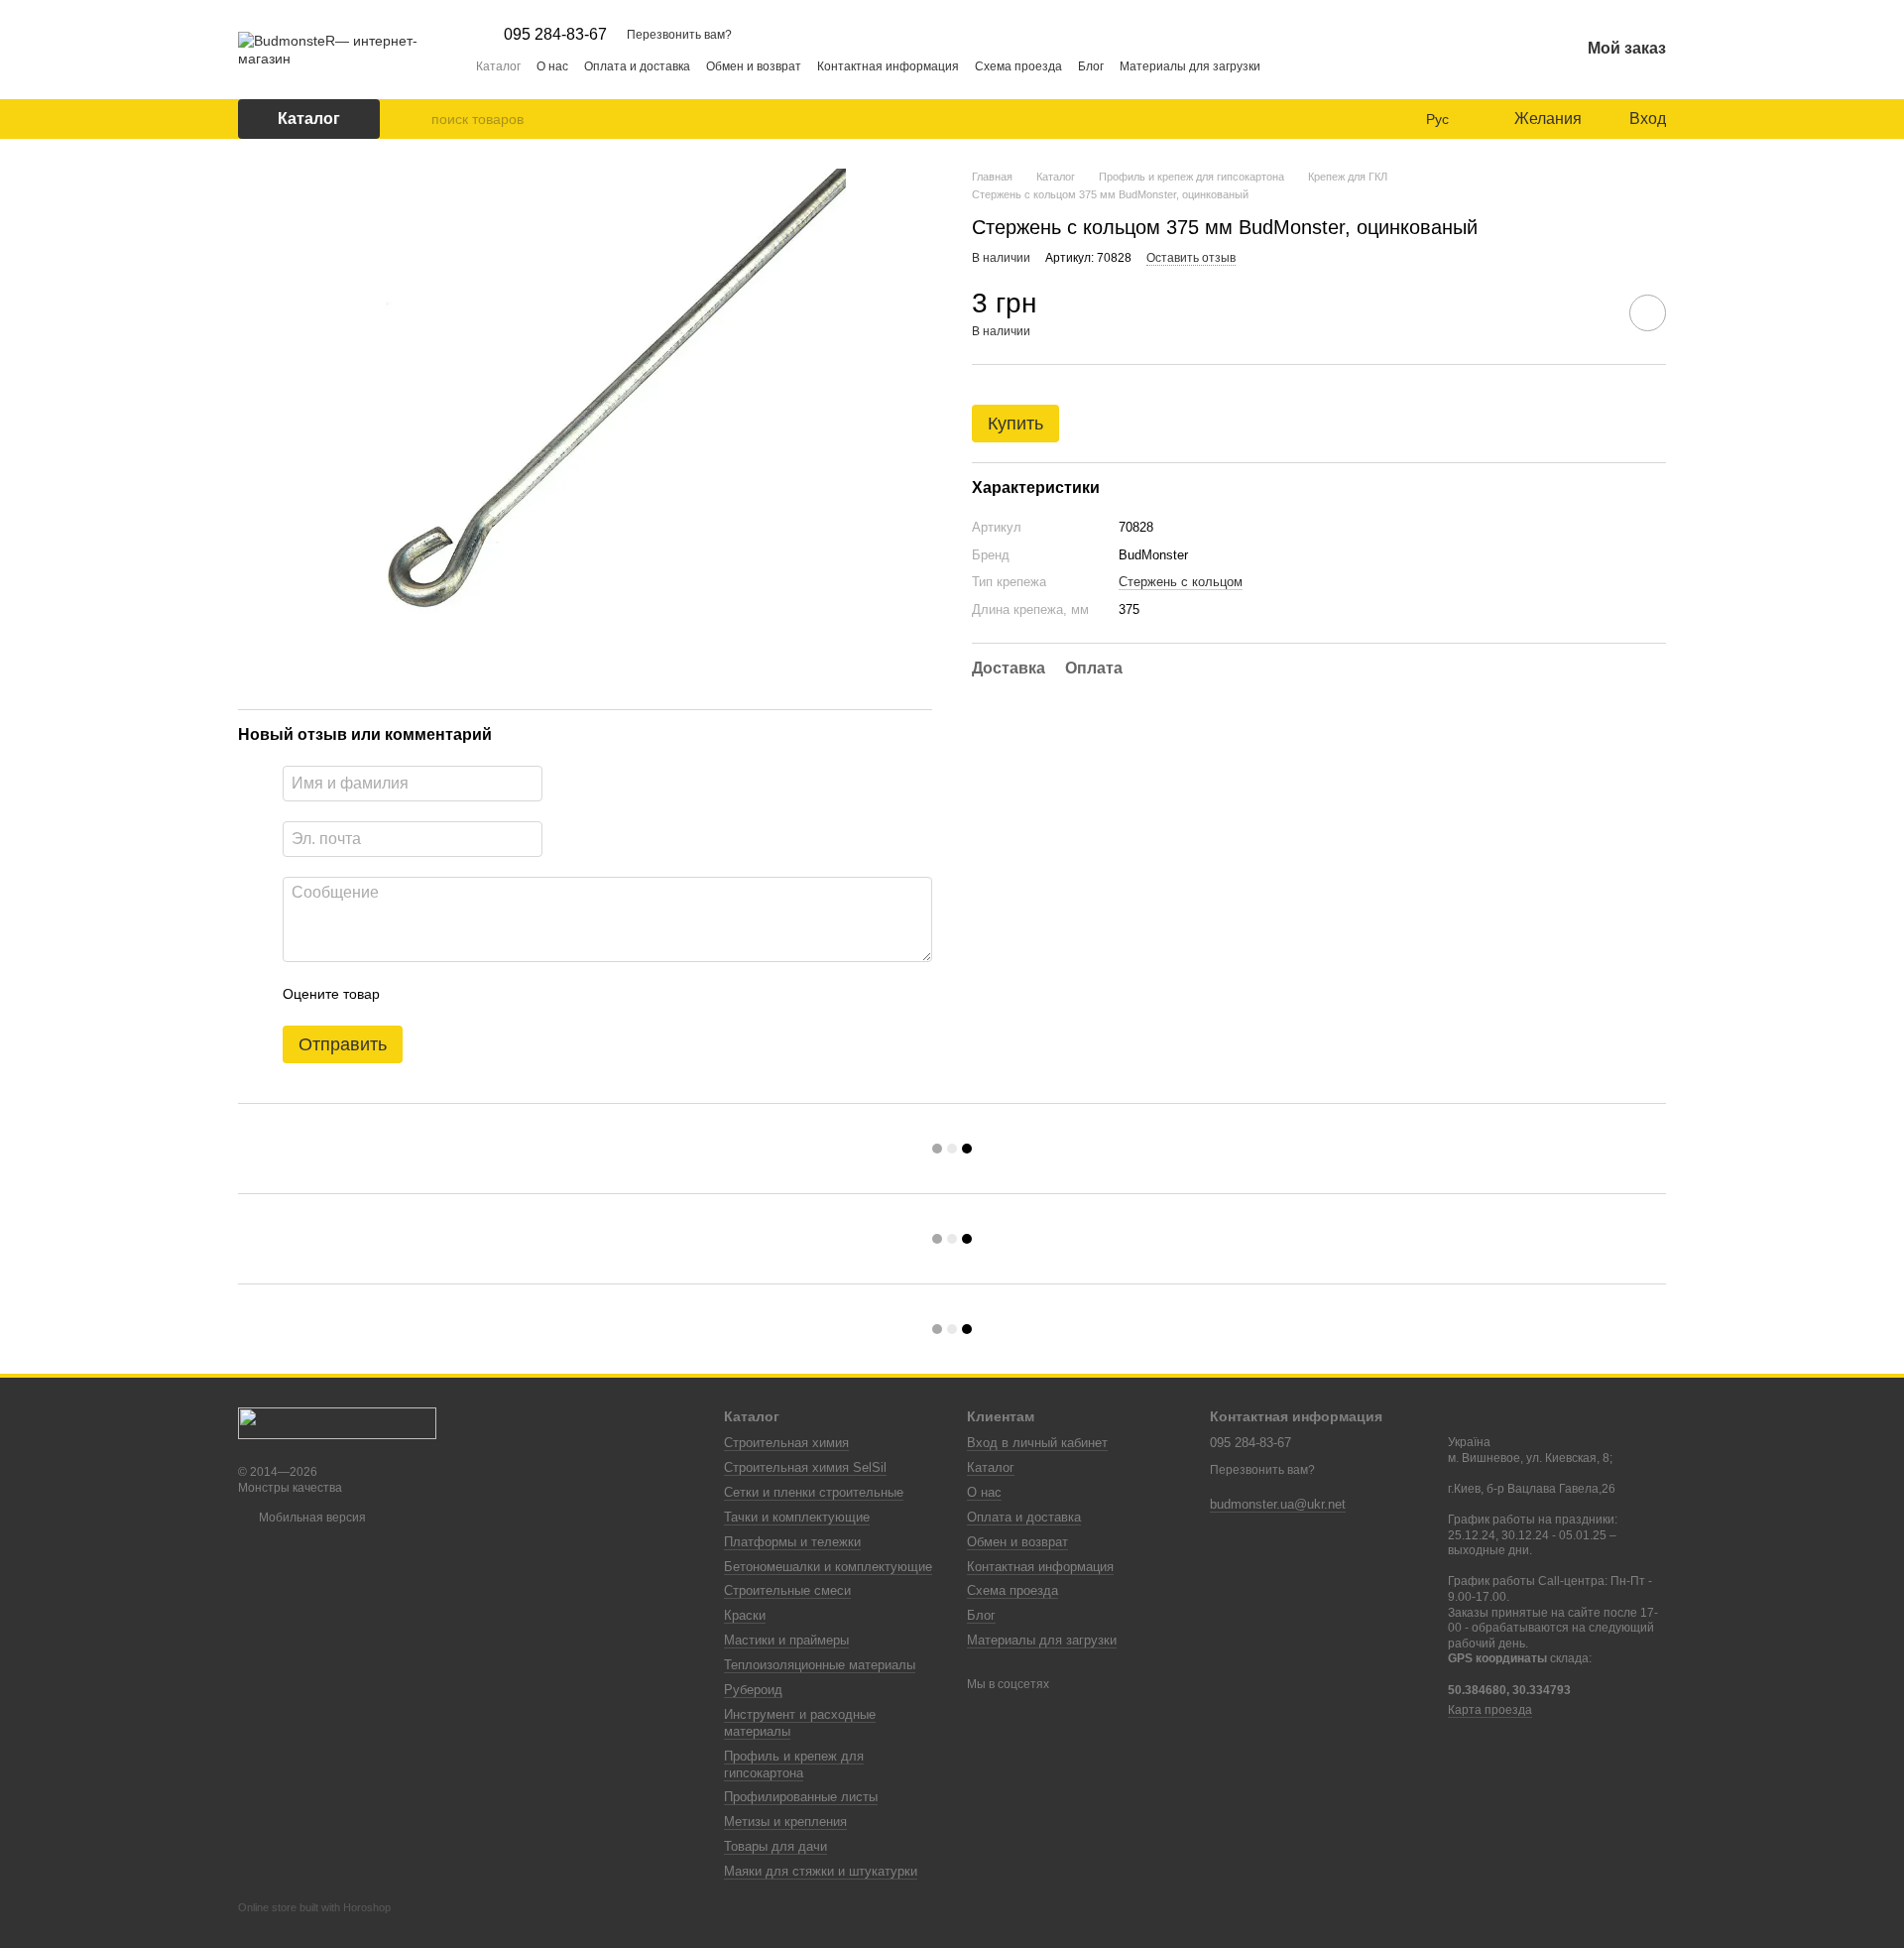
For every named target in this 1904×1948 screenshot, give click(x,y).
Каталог (498, 66)
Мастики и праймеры (786, 1640)
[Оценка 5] (539, 994)
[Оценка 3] (476, 994)
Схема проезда (1018, 66)
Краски (745, 1615)
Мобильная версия (311, 1518)
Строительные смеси (787, 1590)
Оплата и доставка (637, 66)
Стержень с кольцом (1181, 582)
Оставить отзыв (1191, 257)
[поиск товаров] (416, 119)
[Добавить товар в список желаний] (1648, 312)
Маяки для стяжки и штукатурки (821, 1871)
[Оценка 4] (508, 994)
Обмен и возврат (754, 66)
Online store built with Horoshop (314, 1907)
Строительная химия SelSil (805, 1467)
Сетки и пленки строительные (814, 1492)
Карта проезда (1490, 1710)
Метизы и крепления (785, 1822)
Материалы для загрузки (1190, 66)
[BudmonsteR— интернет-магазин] (337, 1422)
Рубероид (753, 1690)
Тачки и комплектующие (797, 1517)
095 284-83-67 (555, 35)
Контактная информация (888, 66)
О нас (552, 66)
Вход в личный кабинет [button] (1037, 1443)
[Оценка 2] (444, 994)
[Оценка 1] (413, 994)
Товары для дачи (775, 1846)
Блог (1091, 66)
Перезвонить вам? (679, 35)
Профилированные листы (801, 1797)
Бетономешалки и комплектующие (828, 1567)
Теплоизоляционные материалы (820, 1665)
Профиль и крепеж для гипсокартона (794, 1765)
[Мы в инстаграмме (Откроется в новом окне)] (1288, 65)
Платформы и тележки (792, 1542)
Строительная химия (786, 1443)
